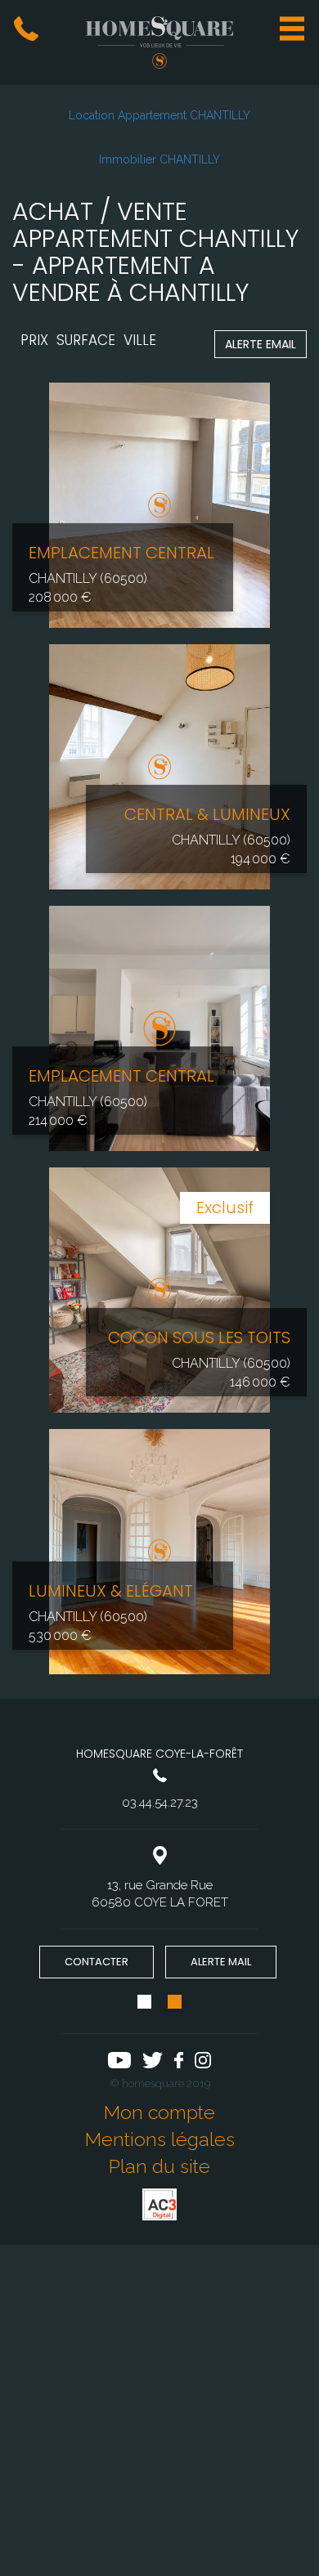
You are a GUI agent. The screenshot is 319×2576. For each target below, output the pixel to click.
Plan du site (159, 2166)
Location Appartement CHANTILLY (159, 115)
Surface (86, 340)
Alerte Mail (221, 1962)
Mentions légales (160, 2139)
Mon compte (159, 2112)
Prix (34, 340)
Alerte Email (261, 344)
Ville (140, 340)
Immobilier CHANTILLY (159, 159)
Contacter (97, 1962)
